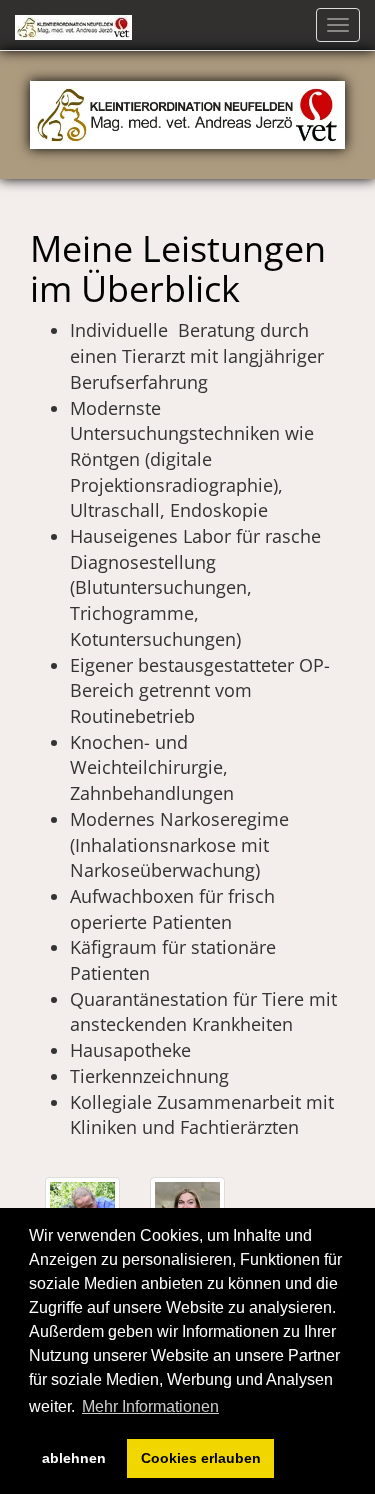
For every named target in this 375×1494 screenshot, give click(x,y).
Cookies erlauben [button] (201, 1458)
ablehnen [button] (74, 1458)
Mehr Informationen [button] (150, 1406)
